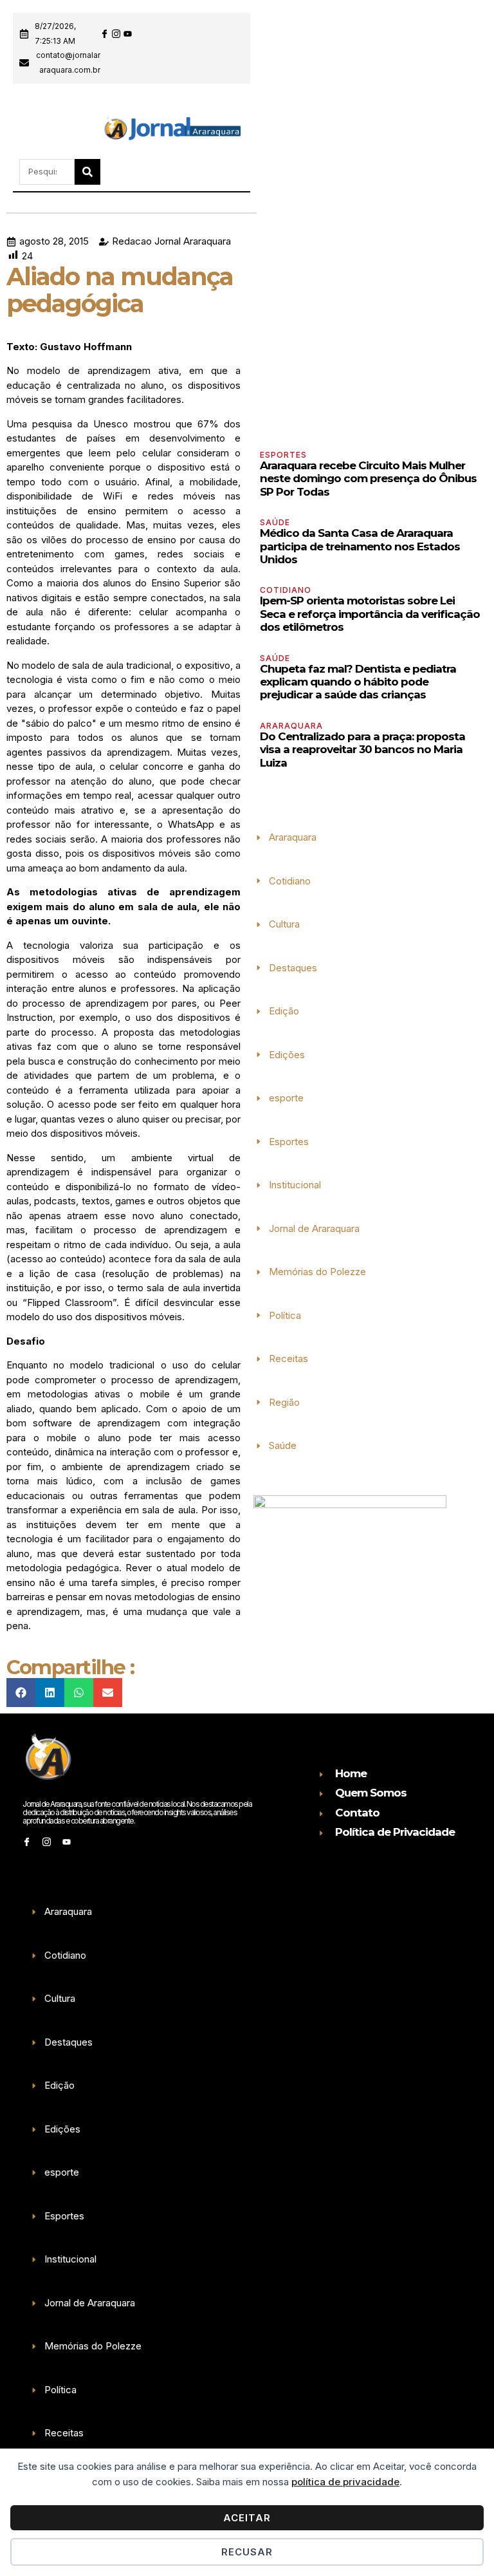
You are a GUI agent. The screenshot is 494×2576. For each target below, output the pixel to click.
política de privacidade (345, 2482)
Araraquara (291, 726)
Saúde (275, 522)
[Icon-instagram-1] (116, 34)
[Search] (87, 172)
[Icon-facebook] (105, 34)
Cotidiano (286, 590)
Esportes (283, 455)
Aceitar (247, 2518)
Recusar (247, 2552)
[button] (23, 131)
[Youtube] (128, 34)
